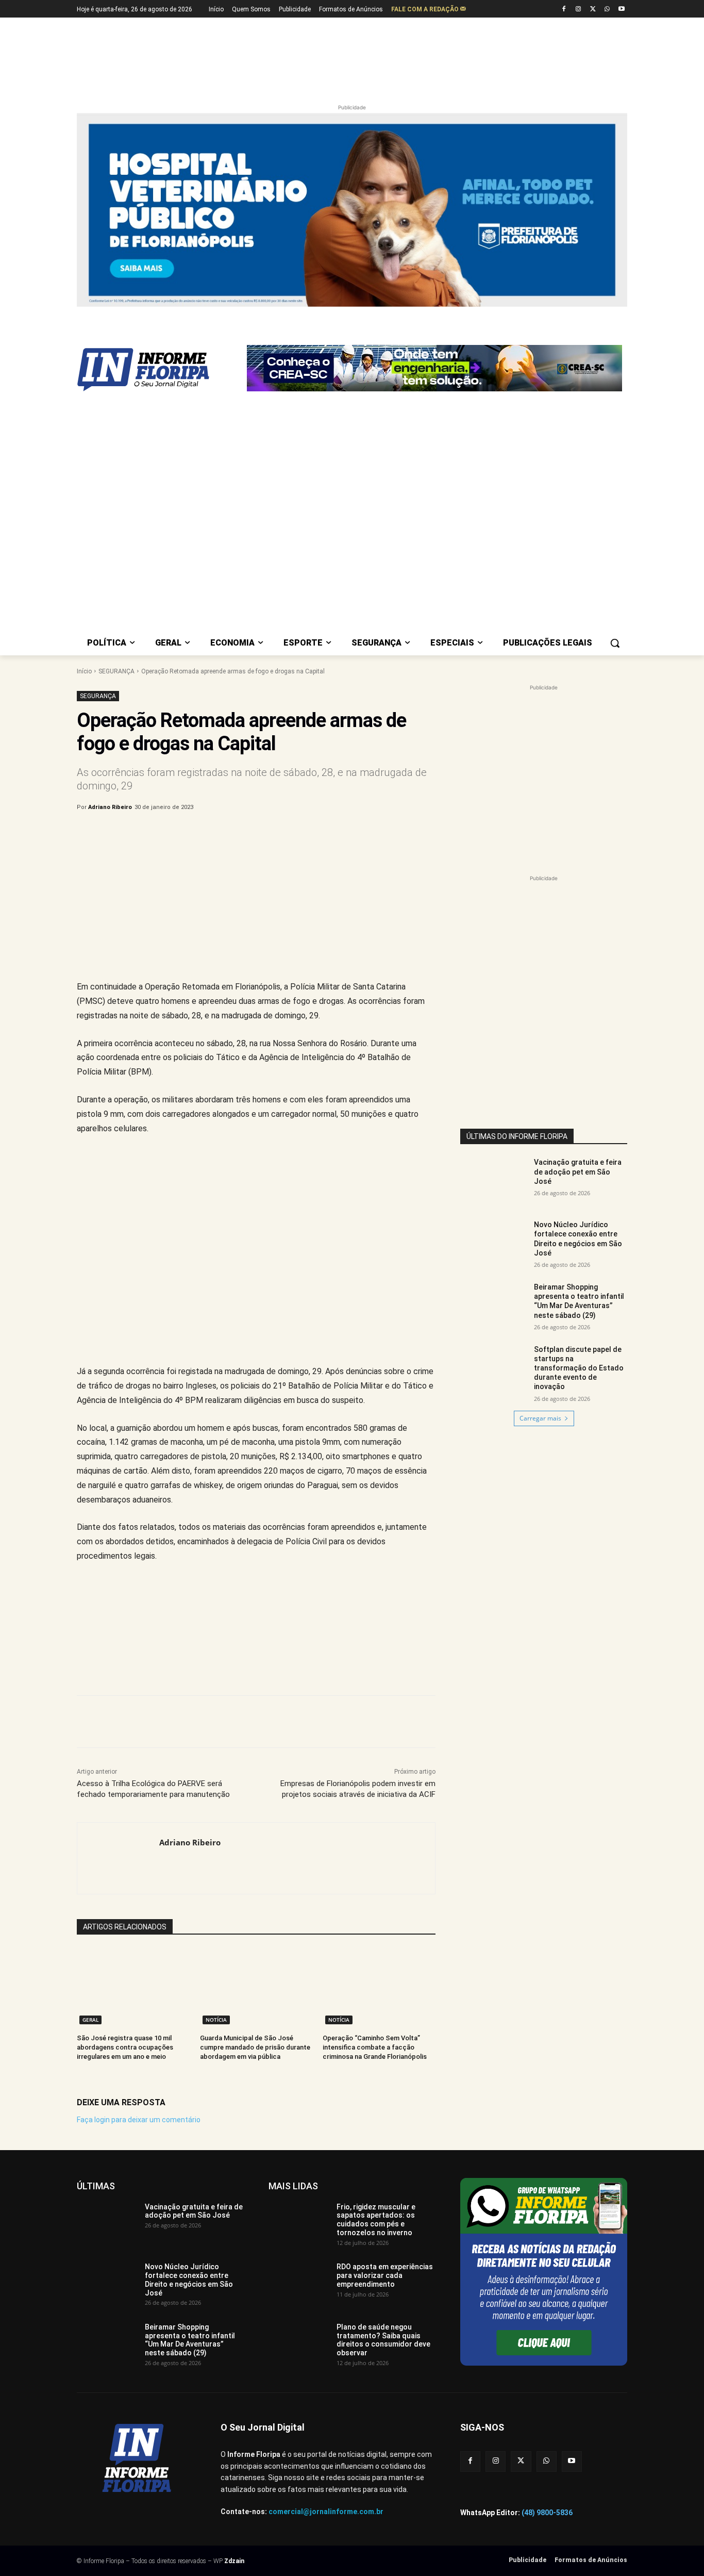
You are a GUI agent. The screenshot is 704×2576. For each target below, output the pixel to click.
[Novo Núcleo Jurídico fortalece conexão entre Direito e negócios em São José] (494, 1243)
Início (84, 671)
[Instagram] (579, 10)
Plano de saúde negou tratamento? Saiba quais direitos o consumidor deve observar (383, 2340)
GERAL (90, 2020)
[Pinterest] (247, 834)
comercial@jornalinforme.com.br (326, 2512)
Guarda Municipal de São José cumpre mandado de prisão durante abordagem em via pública (255, 2047)
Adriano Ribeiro (110, 807)
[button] (615, 643)
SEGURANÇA (116, 671)
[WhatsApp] (607, 10)
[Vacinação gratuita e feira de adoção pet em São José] (494, 1181)
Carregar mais (540, 1418)
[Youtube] (621, 10)
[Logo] (159, 370)
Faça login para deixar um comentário (139, 2120)
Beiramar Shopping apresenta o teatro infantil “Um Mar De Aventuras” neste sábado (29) (190, 2340)
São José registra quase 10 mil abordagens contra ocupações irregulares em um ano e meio (125, 2047)
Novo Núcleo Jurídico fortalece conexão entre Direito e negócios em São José (189, 2280)
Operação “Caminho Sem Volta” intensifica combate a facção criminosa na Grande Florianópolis (375, 2047)
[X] (593, 10)
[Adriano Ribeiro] (118, 1858)
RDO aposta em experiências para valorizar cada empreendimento (385, 2275)
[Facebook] (564, 10)
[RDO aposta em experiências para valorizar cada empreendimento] (299, 2284)
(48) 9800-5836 (547, 2513)
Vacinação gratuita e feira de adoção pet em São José (578, 1171)
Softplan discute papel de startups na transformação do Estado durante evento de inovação (579, 1368)
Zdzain (234, 2561)
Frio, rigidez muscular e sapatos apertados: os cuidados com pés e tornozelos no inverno (376, 2220)
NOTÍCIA (216, 2020)
